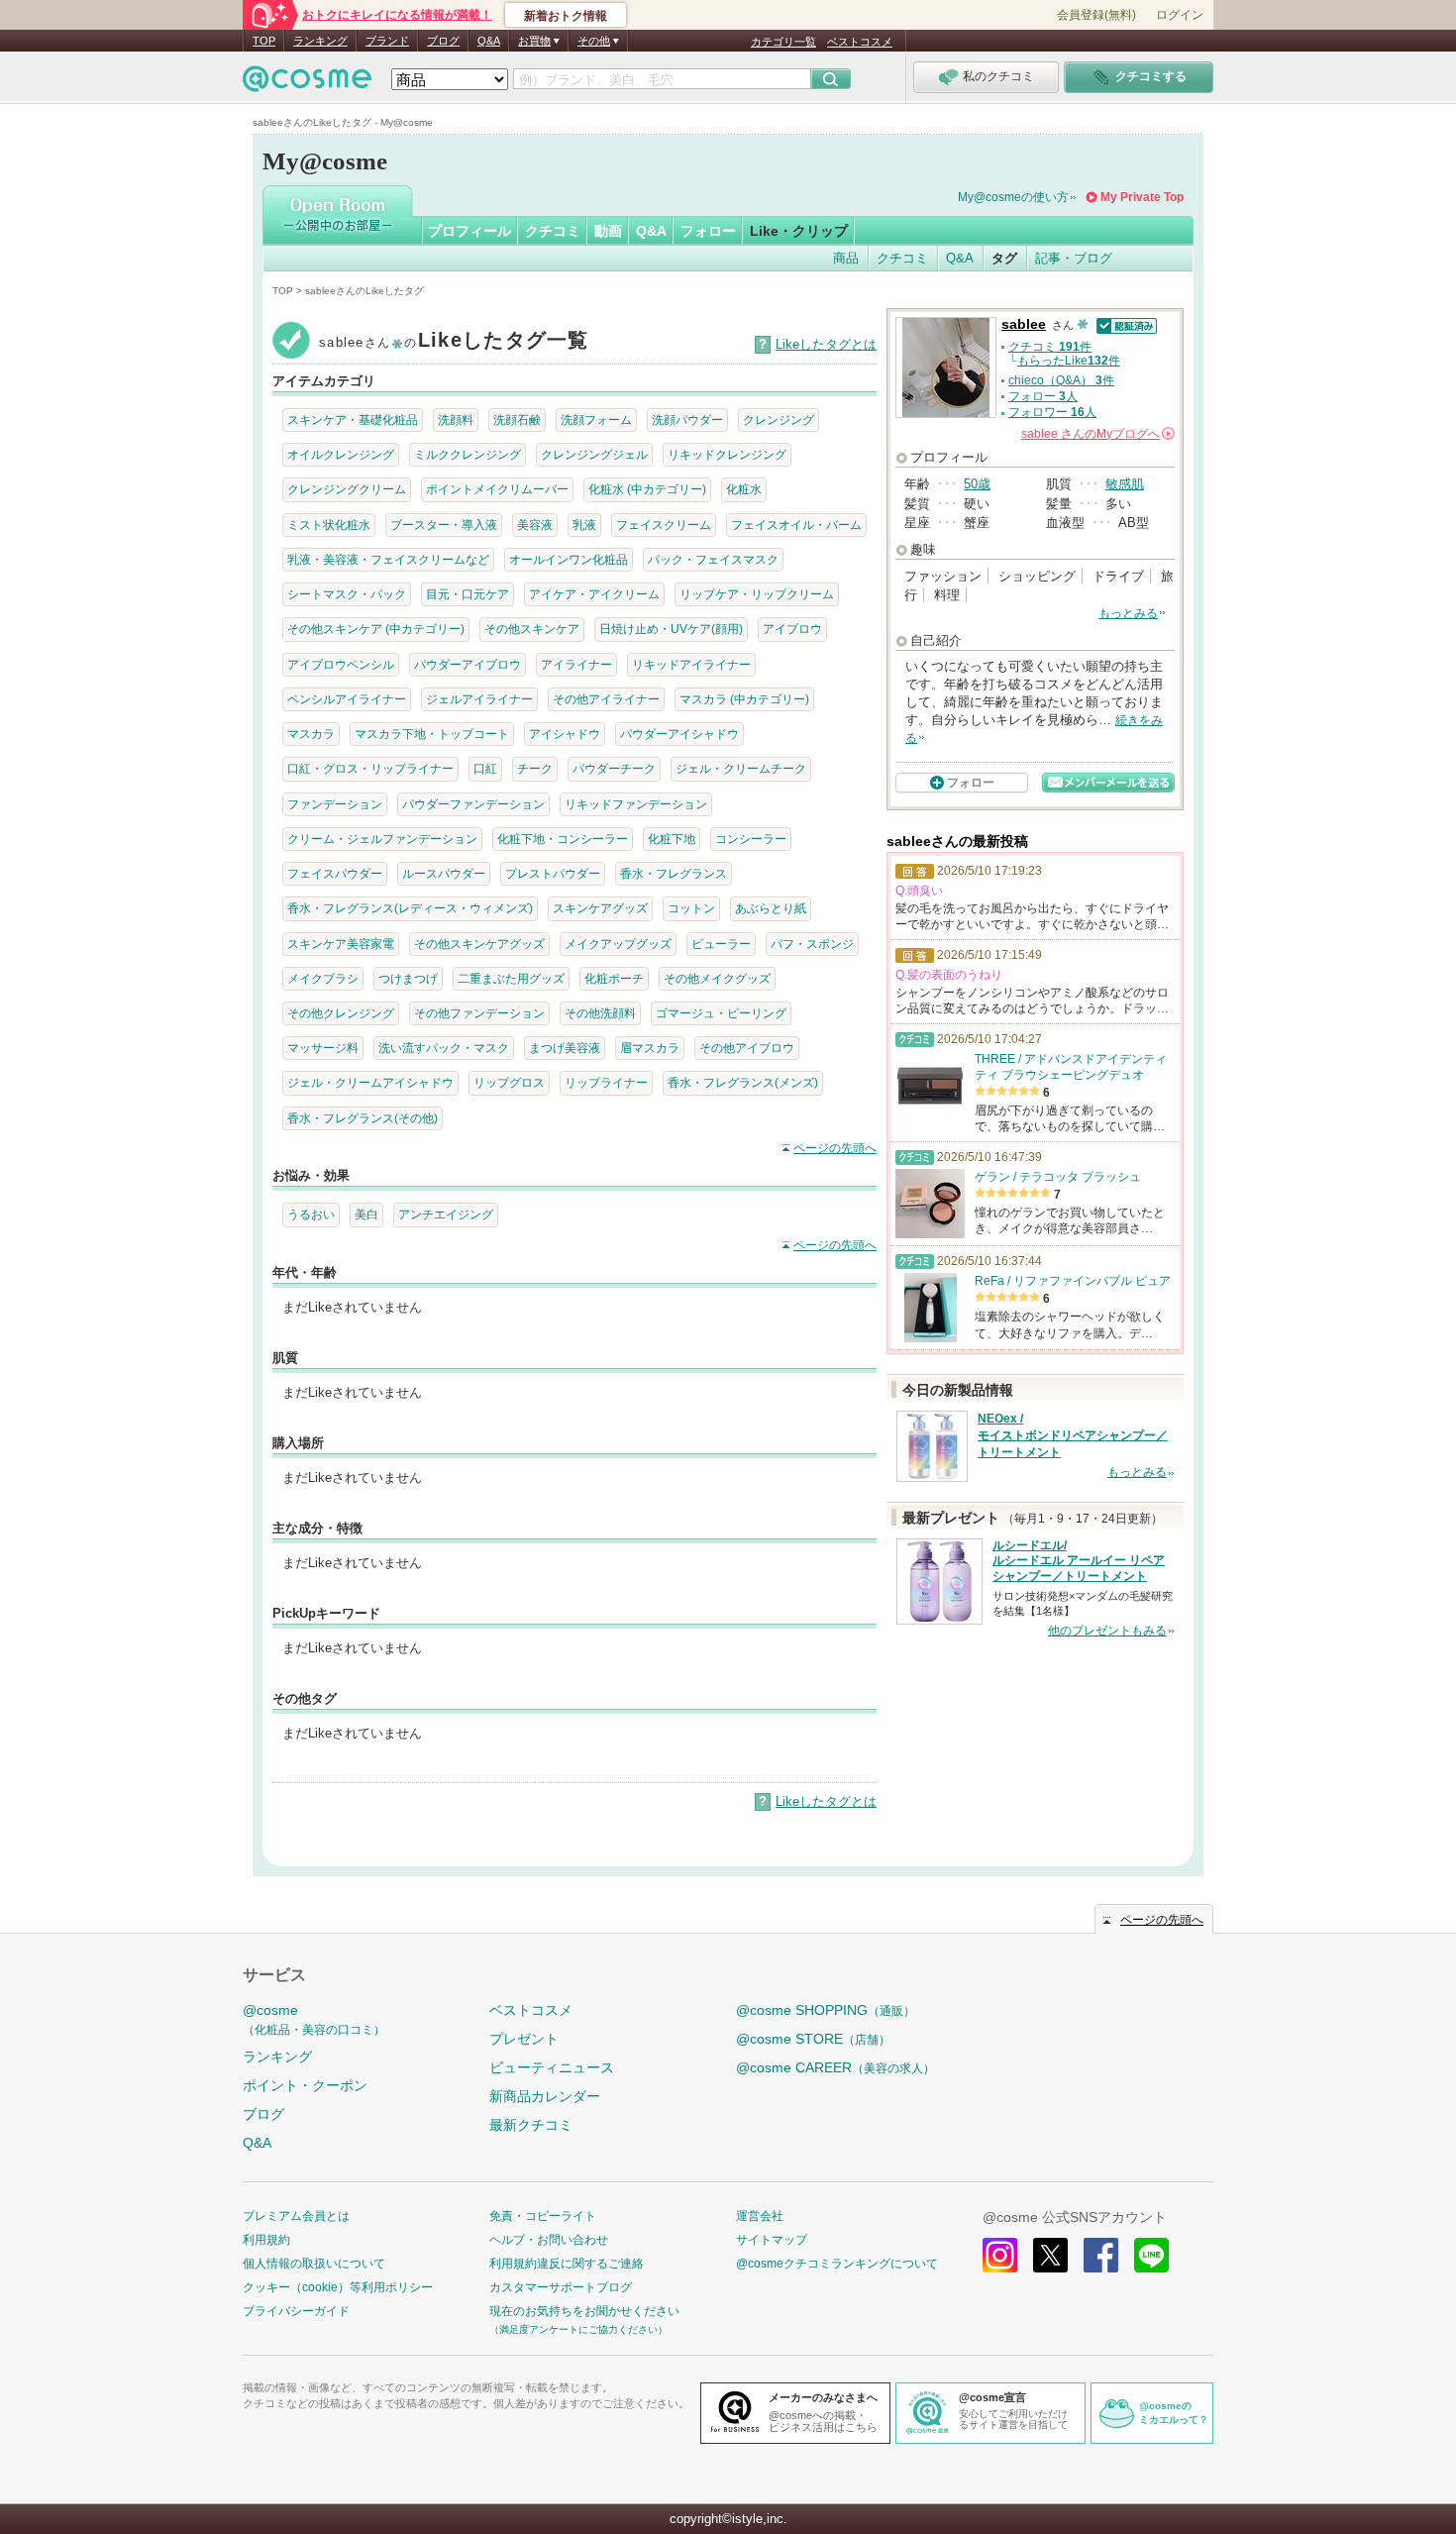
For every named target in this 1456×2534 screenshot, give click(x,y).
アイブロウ (792, 629)
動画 (608, 231)
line (1151, 2255)
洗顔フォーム (596, 420)
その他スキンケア (532, 629)
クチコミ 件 (1050, 347)
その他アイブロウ (747, 1048)
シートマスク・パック (347, 594)
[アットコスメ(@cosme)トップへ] (307, 84)
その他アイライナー (606, 699)
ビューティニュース (552, 2067)
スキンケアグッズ (600, 908)
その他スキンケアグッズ (479, 944)
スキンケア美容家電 (341, 944)
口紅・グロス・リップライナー (370, 768)
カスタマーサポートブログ (561, 2287)
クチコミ (553, 231)
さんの (1096, 434)
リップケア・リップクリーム (757, 594)
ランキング (320, 41)
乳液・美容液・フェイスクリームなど (388, 559)
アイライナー (576, 664)
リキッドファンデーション (636, 804)
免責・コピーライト (543, 2216)
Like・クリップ (799, 231)
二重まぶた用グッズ (511, 978)
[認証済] (1125, 324)
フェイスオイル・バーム (796, 525)
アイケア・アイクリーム (594, 594)
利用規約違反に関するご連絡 (567, 2264)
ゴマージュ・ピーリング (721, 1013)
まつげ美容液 (565, 1048)
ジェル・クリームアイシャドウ (370, 1082)
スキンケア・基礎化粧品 (353, 420)
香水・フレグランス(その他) (363, 1118)
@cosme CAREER (835, 2067)
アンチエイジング (446, 1214)
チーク (535, 768)
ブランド (387, 41)
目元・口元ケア (468, 594)
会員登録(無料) (1096, 15)
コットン (691, 908)
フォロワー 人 (1052, 412)
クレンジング (779, 420)
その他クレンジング (341, 1013)
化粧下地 (672, 839)
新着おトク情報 (566, 16)
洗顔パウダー (687, 420)
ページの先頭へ (835, 1148)
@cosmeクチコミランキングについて (837, 2264)
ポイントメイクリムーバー (497, 489)
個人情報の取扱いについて (314, 2264)
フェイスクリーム (664, 525)
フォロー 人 (1043, 396)
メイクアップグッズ (618, 944)
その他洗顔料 (600, 1013)
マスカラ (311, 734)
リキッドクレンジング (727, 454)
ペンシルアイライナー (347, 699)
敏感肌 (1125, 484)
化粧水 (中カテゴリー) (647, 489)
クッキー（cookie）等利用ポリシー (338, 2287)
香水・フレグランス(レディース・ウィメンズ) (410, 908)
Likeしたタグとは (826, 344)
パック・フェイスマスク (713, 559)
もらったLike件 (1069, 361)
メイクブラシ (323, 978)
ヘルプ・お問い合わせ (549, 2240)
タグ (1004, 258)
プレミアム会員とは (296, 2216)
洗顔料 (456, 420)
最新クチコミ (531, 2125)
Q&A (489, 41)
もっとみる (1128, 613)
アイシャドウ (565, 734)
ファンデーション (335, 804)
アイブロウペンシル (341, 664)
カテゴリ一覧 (783, 42)
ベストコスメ (860, 42)
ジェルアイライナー (479, 699)
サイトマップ (772, 2240)
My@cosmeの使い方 (1013, 197)
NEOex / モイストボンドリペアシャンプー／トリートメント (1073, 1435)
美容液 (535, 525)
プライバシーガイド (296, 2311)
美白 (366, 1214)
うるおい (311, 1214)
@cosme (314, 2019)
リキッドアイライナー (691, 664)
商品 (846, 258)
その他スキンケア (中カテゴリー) (376, 629)
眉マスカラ (650, 1048)
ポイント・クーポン (305, 2085)
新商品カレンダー (545, 2096)
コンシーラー (751, 839)
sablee (1024, 324)
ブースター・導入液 (444, 525)
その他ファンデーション (479, 1013)
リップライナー (606, 1082)
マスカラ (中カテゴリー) (744, 699)
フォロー (708, 231)
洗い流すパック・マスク (444, 1048)
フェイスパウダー (335, 873)
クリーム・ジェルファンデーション (382, 839)
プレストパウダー (553, 873)
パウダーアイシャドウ (679, 734)
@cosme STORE (813, 2039)
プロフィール (469, 231)
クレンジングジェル (594, 454)
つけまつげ (408, 978)
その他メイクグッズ (717, 978)
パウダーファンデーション (473, 804)
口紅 (485, 768)
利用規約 (266, 2240)
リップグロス (509, 1082)
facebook (1101, 2255)
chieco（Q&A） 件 (1061, 380)
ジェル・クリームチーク (741, 768)
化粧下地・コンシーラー (563, 839)
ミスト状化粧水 (329, 525)
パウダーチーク (614, 768)
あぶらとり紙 (771, 908)
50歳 (977, 484)
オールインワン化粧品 (569, 559)
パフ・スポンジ (812, 944)
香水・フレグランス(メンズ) (743, 1082)
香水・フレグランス (674, 873)
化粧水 (744, 489)
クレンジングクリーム (347, 489)
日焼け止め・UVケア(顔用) (671, 629)
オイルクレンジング (341, 454)
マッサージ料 (323, 1048)
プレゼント (524, 2039)
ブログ (443, 41)
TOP (264, 41)
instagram (1000, 2255)
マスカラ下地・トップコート (432, 734)
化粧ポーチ (614, 978)
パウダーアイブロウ (468, 664)
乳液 (584, 525)
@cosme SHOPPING (826, 2010)
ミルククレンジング (468, 454)
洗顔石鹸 (517, 420)
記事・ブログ (1074, 258)
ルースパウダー (444, 873)
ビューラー (721, 944)
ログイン (1180, 15)
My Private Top (1142, 197)
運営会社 (760, 2216)
